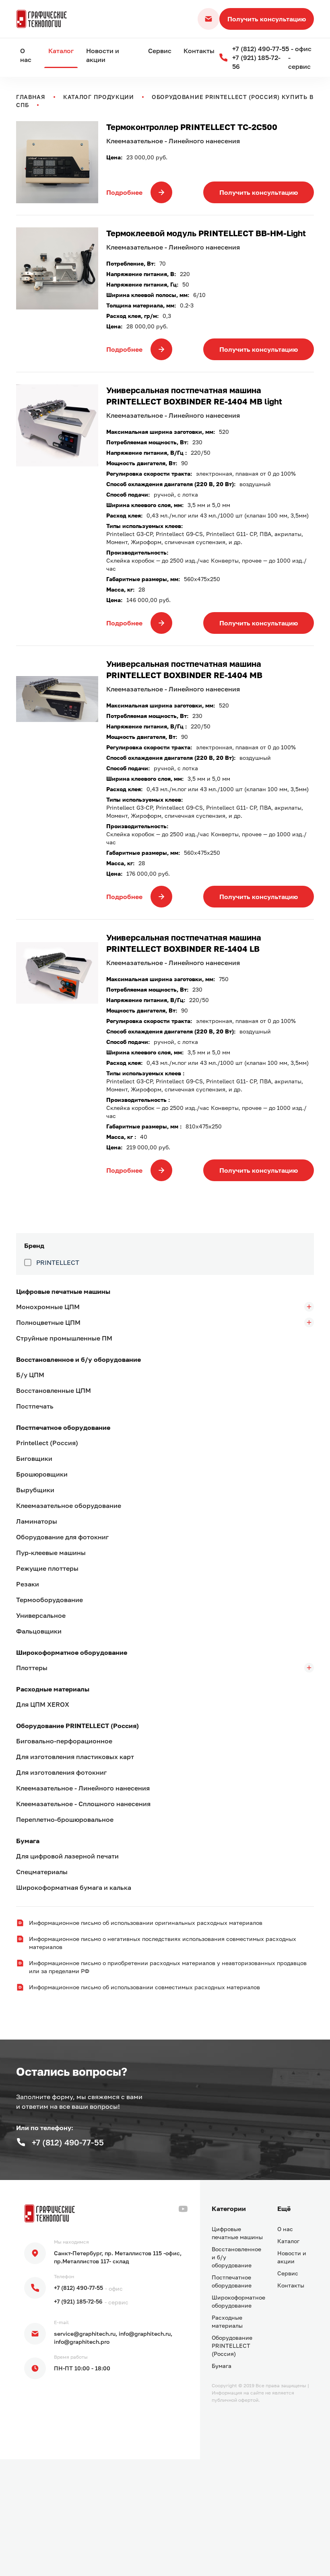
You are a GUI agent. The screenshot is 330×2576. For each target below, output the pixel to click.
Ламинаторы (37, 1521)
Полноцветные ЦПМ (48, 1322)
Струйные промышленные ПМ (64, 1338)
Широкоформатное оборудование (72, 1652)
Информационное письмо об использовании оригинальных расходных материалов (146, 1923)
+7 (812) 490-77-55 (78, 2288)
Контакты (199, 51)
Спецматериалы (42, 1872)
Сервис (160, 51)
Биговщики (34, 1458)
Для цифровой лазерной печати (67, 1856)
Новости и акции (103, 55)
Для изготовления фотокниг (61, 1772)
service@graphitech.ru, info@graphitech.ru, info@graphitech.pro (113, 2338)
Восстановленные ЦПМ (54, 1390)
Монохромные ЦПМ (48, 1307)
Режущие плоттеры (47, 1568)
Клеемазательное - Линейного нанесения (83, 1788)
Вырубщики (35, 1490)
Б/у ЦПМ (30, 1375)
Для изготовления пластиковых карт (75, 1757)
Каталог (61, 51)
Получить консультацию (267, 19)
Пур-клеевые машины (51, 1553)
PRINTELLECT (58, 1262)
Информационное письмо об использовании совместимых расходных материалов (144, 1987)
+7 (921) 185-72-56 (78, 2301)
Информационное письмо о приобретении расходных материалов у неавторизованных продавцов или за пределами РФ (168, 1967)
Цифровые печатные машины (63, 1291)
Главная (31, 97)
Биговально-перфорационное (64, 1741)
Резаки (28, 1584)
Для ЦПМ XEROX (43, 1704)
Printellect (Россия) (47, 1443)
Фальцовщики (39, 1631)
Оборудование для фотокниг (62, 1537)
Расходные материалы (53, 1689)
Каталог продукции (99, 97)
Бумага (28, 1841)
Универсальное (41, 1615)
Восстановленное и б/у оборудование (78, 1359)
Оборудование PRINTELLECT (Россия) (77, 1726)
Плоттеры (32, 1668)
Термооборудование (49, 1600)
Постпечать (35, 1406)
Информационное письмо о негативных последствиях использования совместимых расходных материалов (163, 1943)
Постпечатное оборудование (63, 1427)
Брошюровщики (42, 1474)
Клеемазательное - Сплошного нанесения (83, 1804)
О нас (26, 55)
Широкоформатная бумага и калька (74, 1887)
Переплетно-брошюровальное (65, 1819)
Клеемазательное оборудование (69, 1506)
